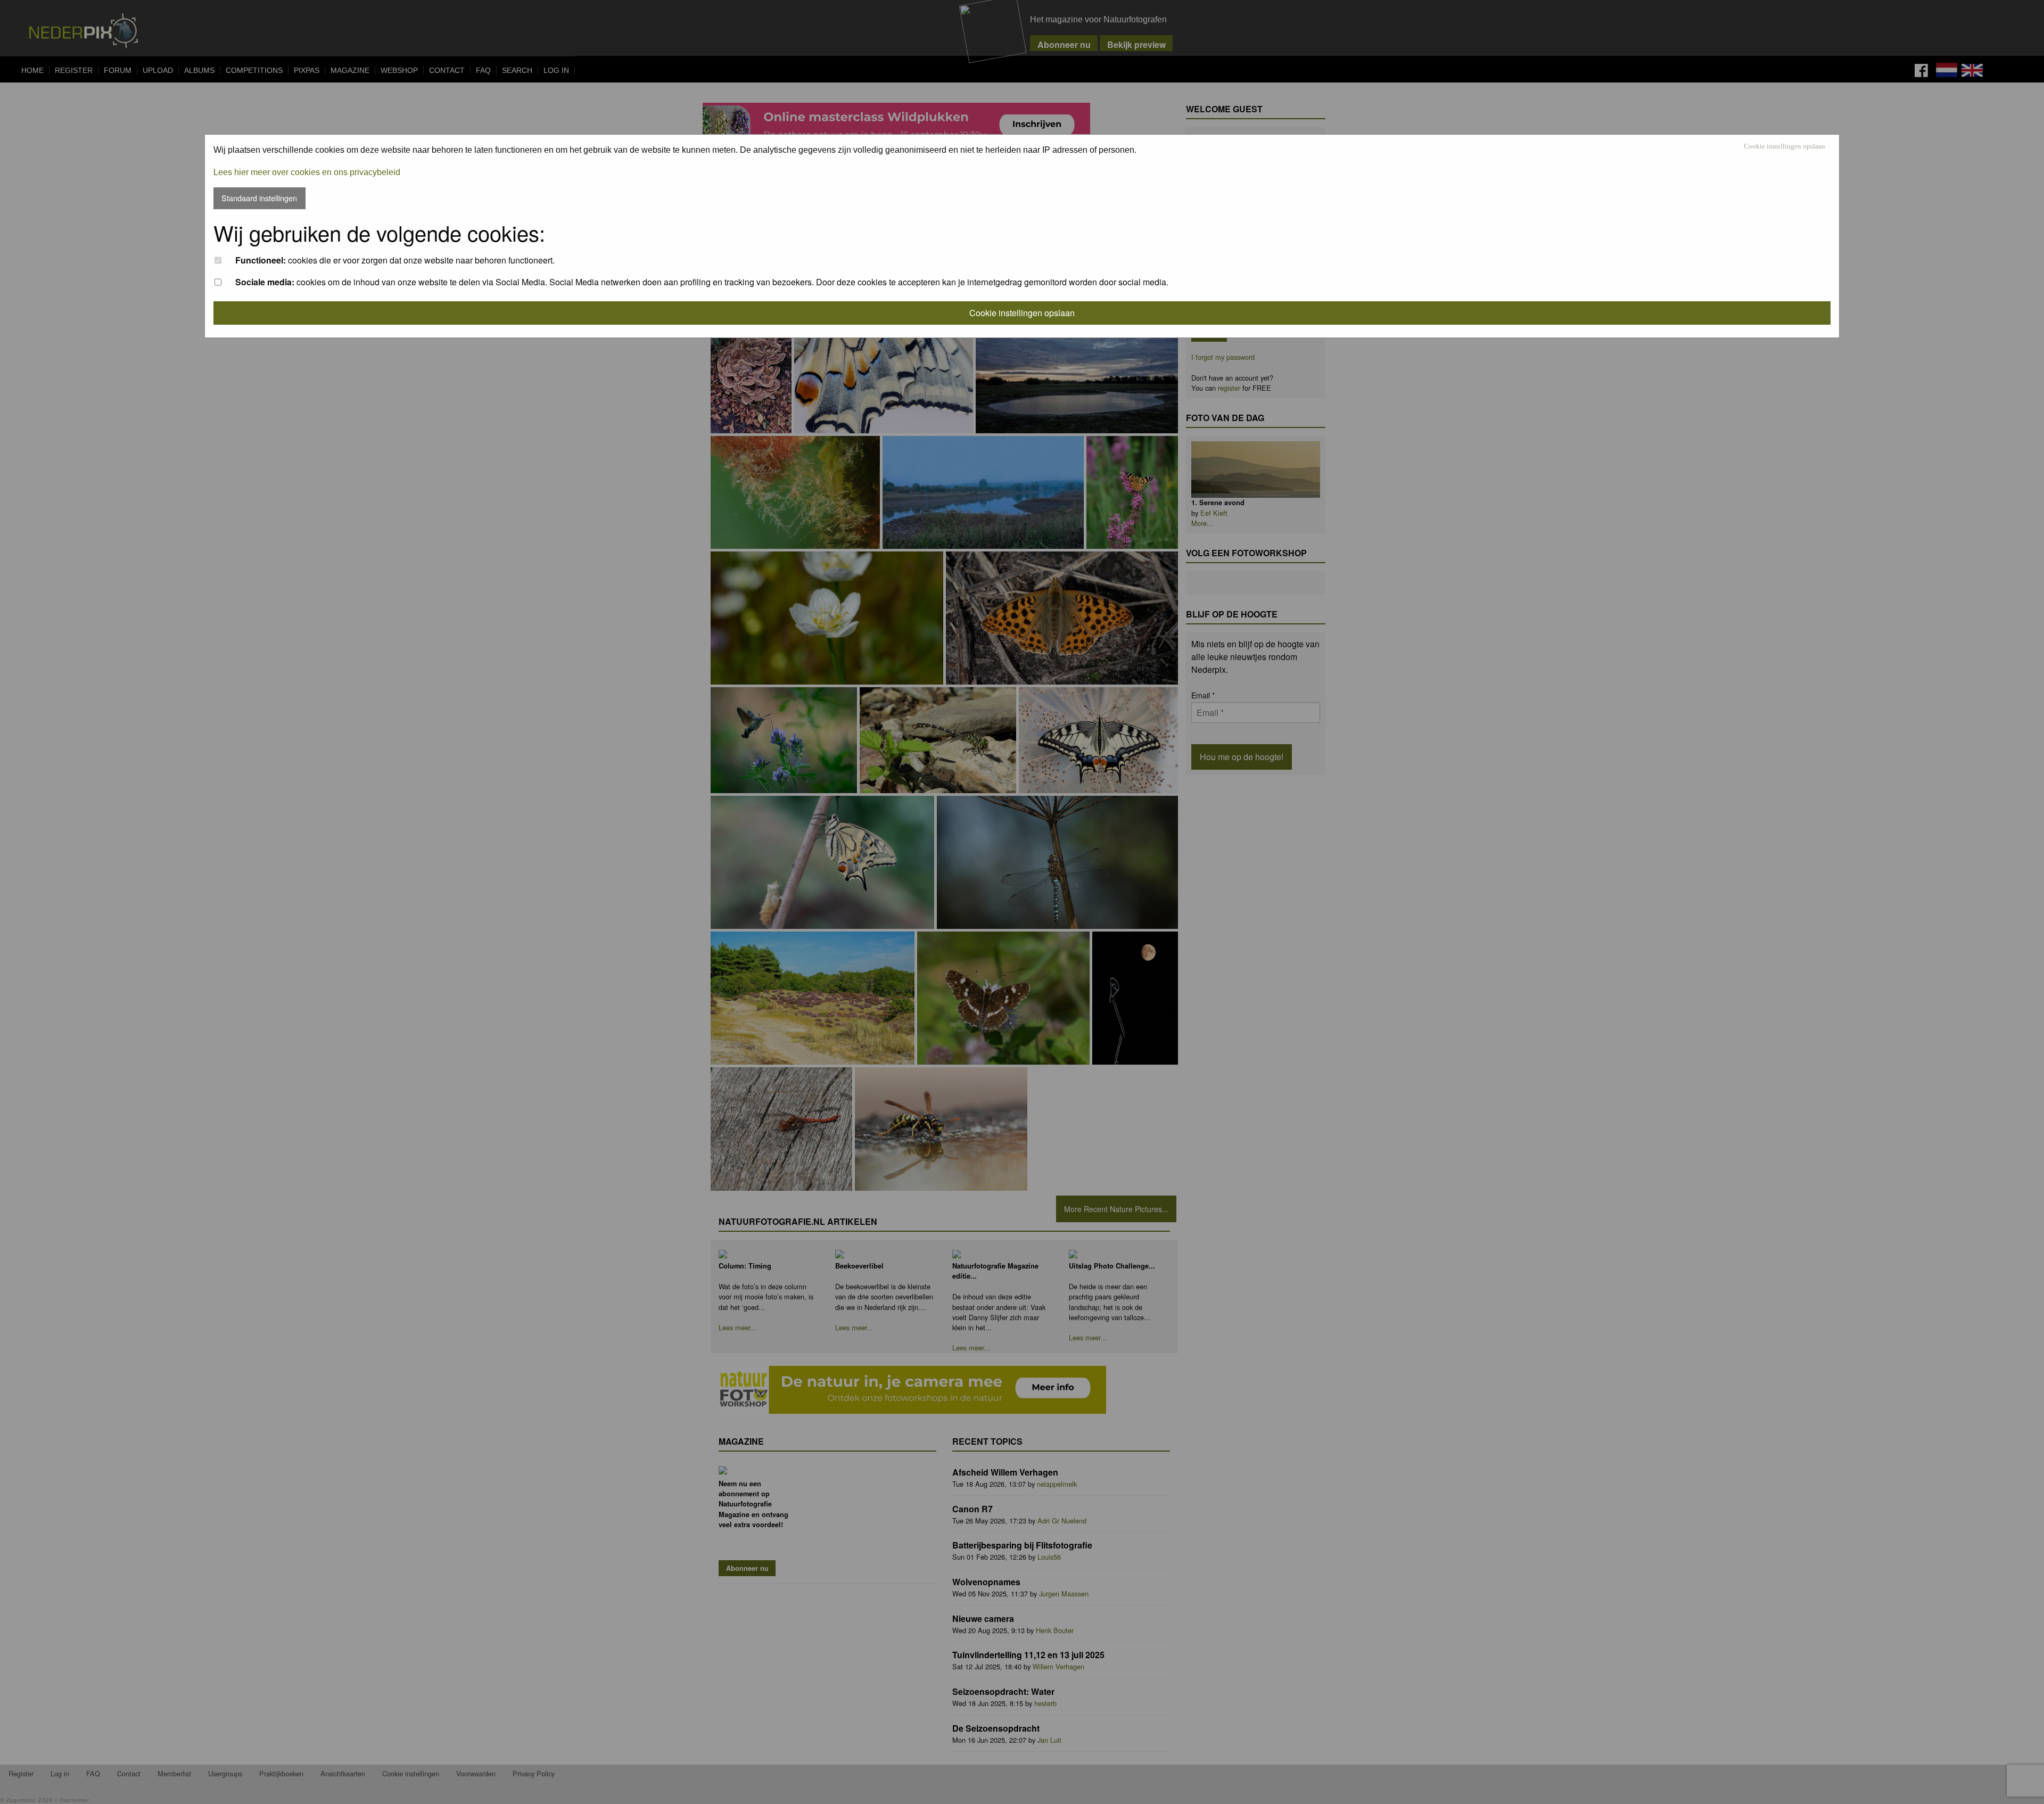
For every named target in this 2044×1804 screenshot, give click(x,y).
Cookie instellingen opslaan (1785, 147)
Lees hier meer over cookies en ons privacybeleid (307, 172)
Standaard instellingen (259, 198)
